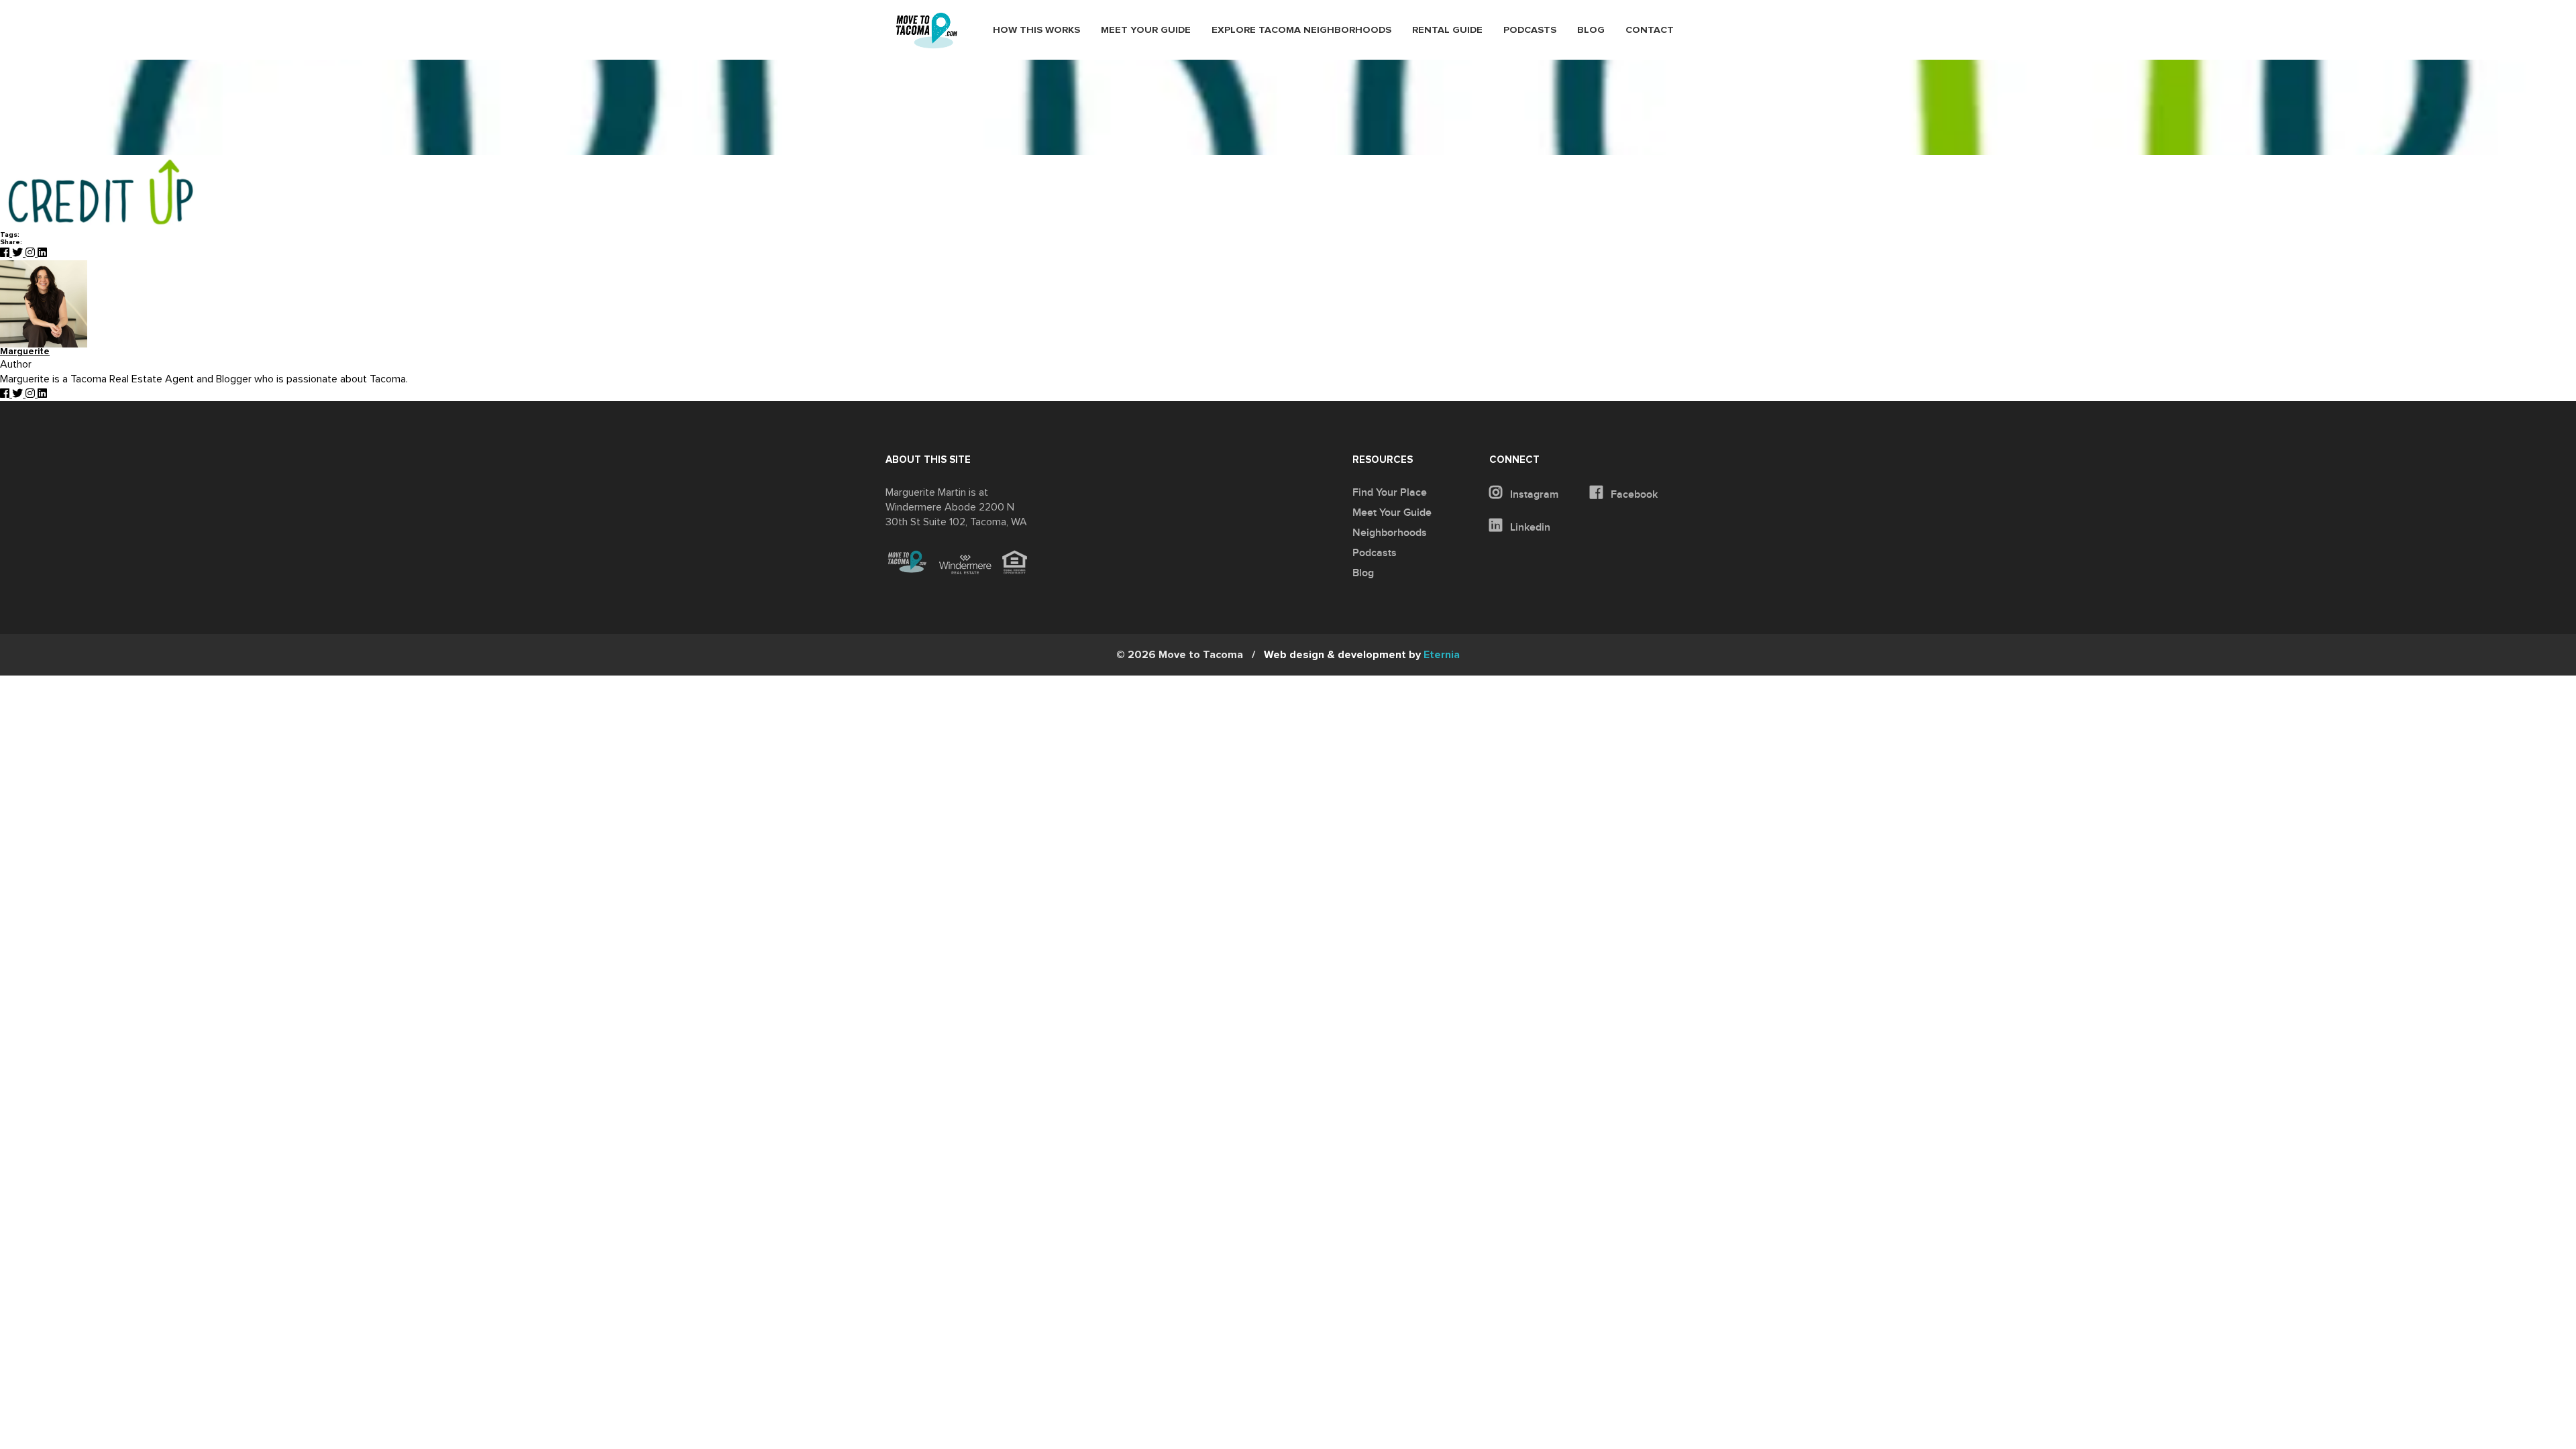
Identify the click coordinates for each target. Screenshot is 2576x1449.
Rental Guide (1447, 30)
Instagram (1533, 494)
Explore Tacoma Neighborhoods (1301, 30)
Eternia (1362, 655)
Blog (1591, 30)
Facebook (1633, 494)
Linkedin (1529, 527)
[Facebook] (6, 253)
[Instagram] (32, 253)
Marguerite (25, 352)
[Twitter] (19, 253)
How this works (1036, 30)
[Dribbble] (42, 253)
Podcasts (1530, 30)
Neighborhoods (1390, 533)
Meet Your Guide (1146, 30)
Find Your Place (1390, 492)
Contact (1650, 30)
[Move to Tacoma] (926, 31)
